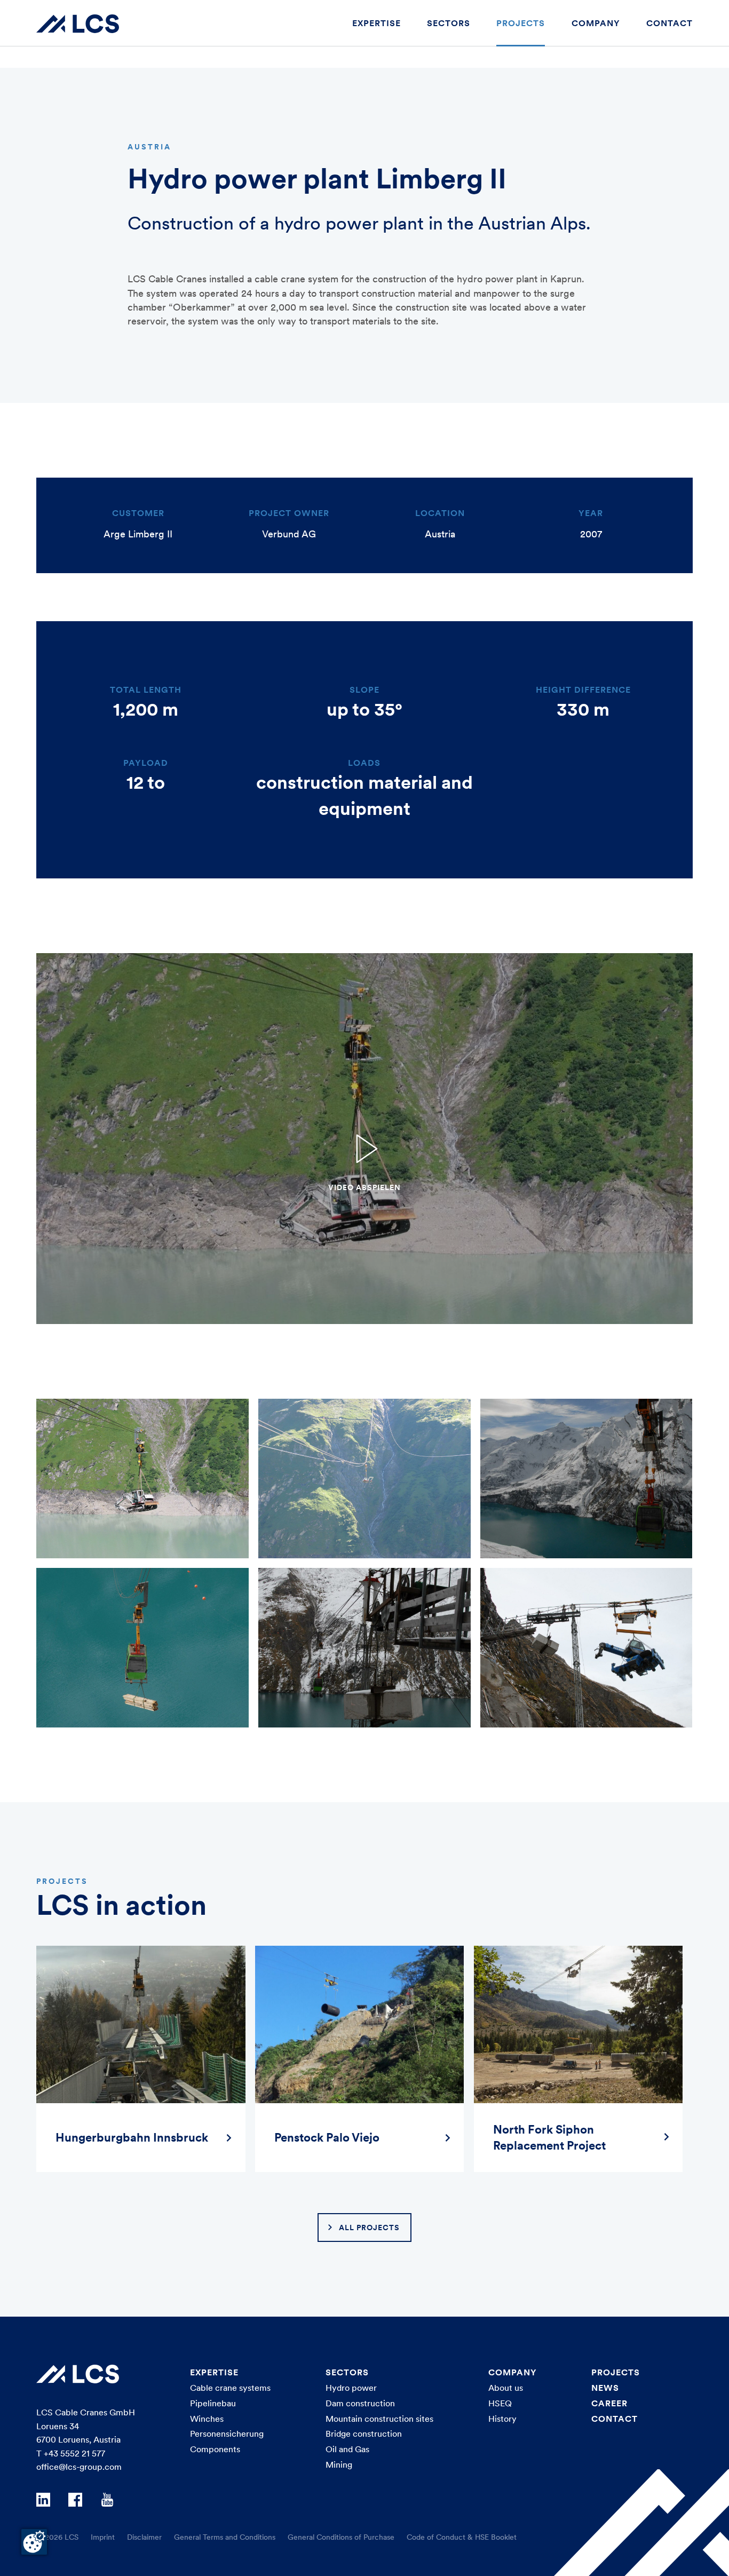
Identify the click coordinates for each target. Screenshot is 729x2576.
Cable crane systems (230, 2388)
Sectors (449, 23)
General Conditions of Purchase (341, 2537)
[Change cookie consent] (34, 2542)
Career (609, 2403)
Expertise (377, 23)
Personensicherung (227, 2434)
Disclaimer (144, 2537)
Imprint (103, 2537)
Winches (207, 2419)
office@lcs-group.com (79, 2467)
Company (596, 23)
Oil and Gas (347, 2449)
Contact (669, 23)
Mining (339, 2464)
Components (215, 2449)
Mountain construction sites (379, 2419)
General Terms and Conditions (225, 2537)
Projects (521, 23)
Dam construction (360, 2403)
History (502, 2419)
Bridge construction (364, 2434)
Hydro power (351, 2388)
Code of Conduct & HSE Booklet (462, 2537)
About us (506, 2388)
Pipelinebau (213, 2403)
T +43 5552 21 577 (71, 2453)
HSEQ (500, 2403)
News (605, 2388)
